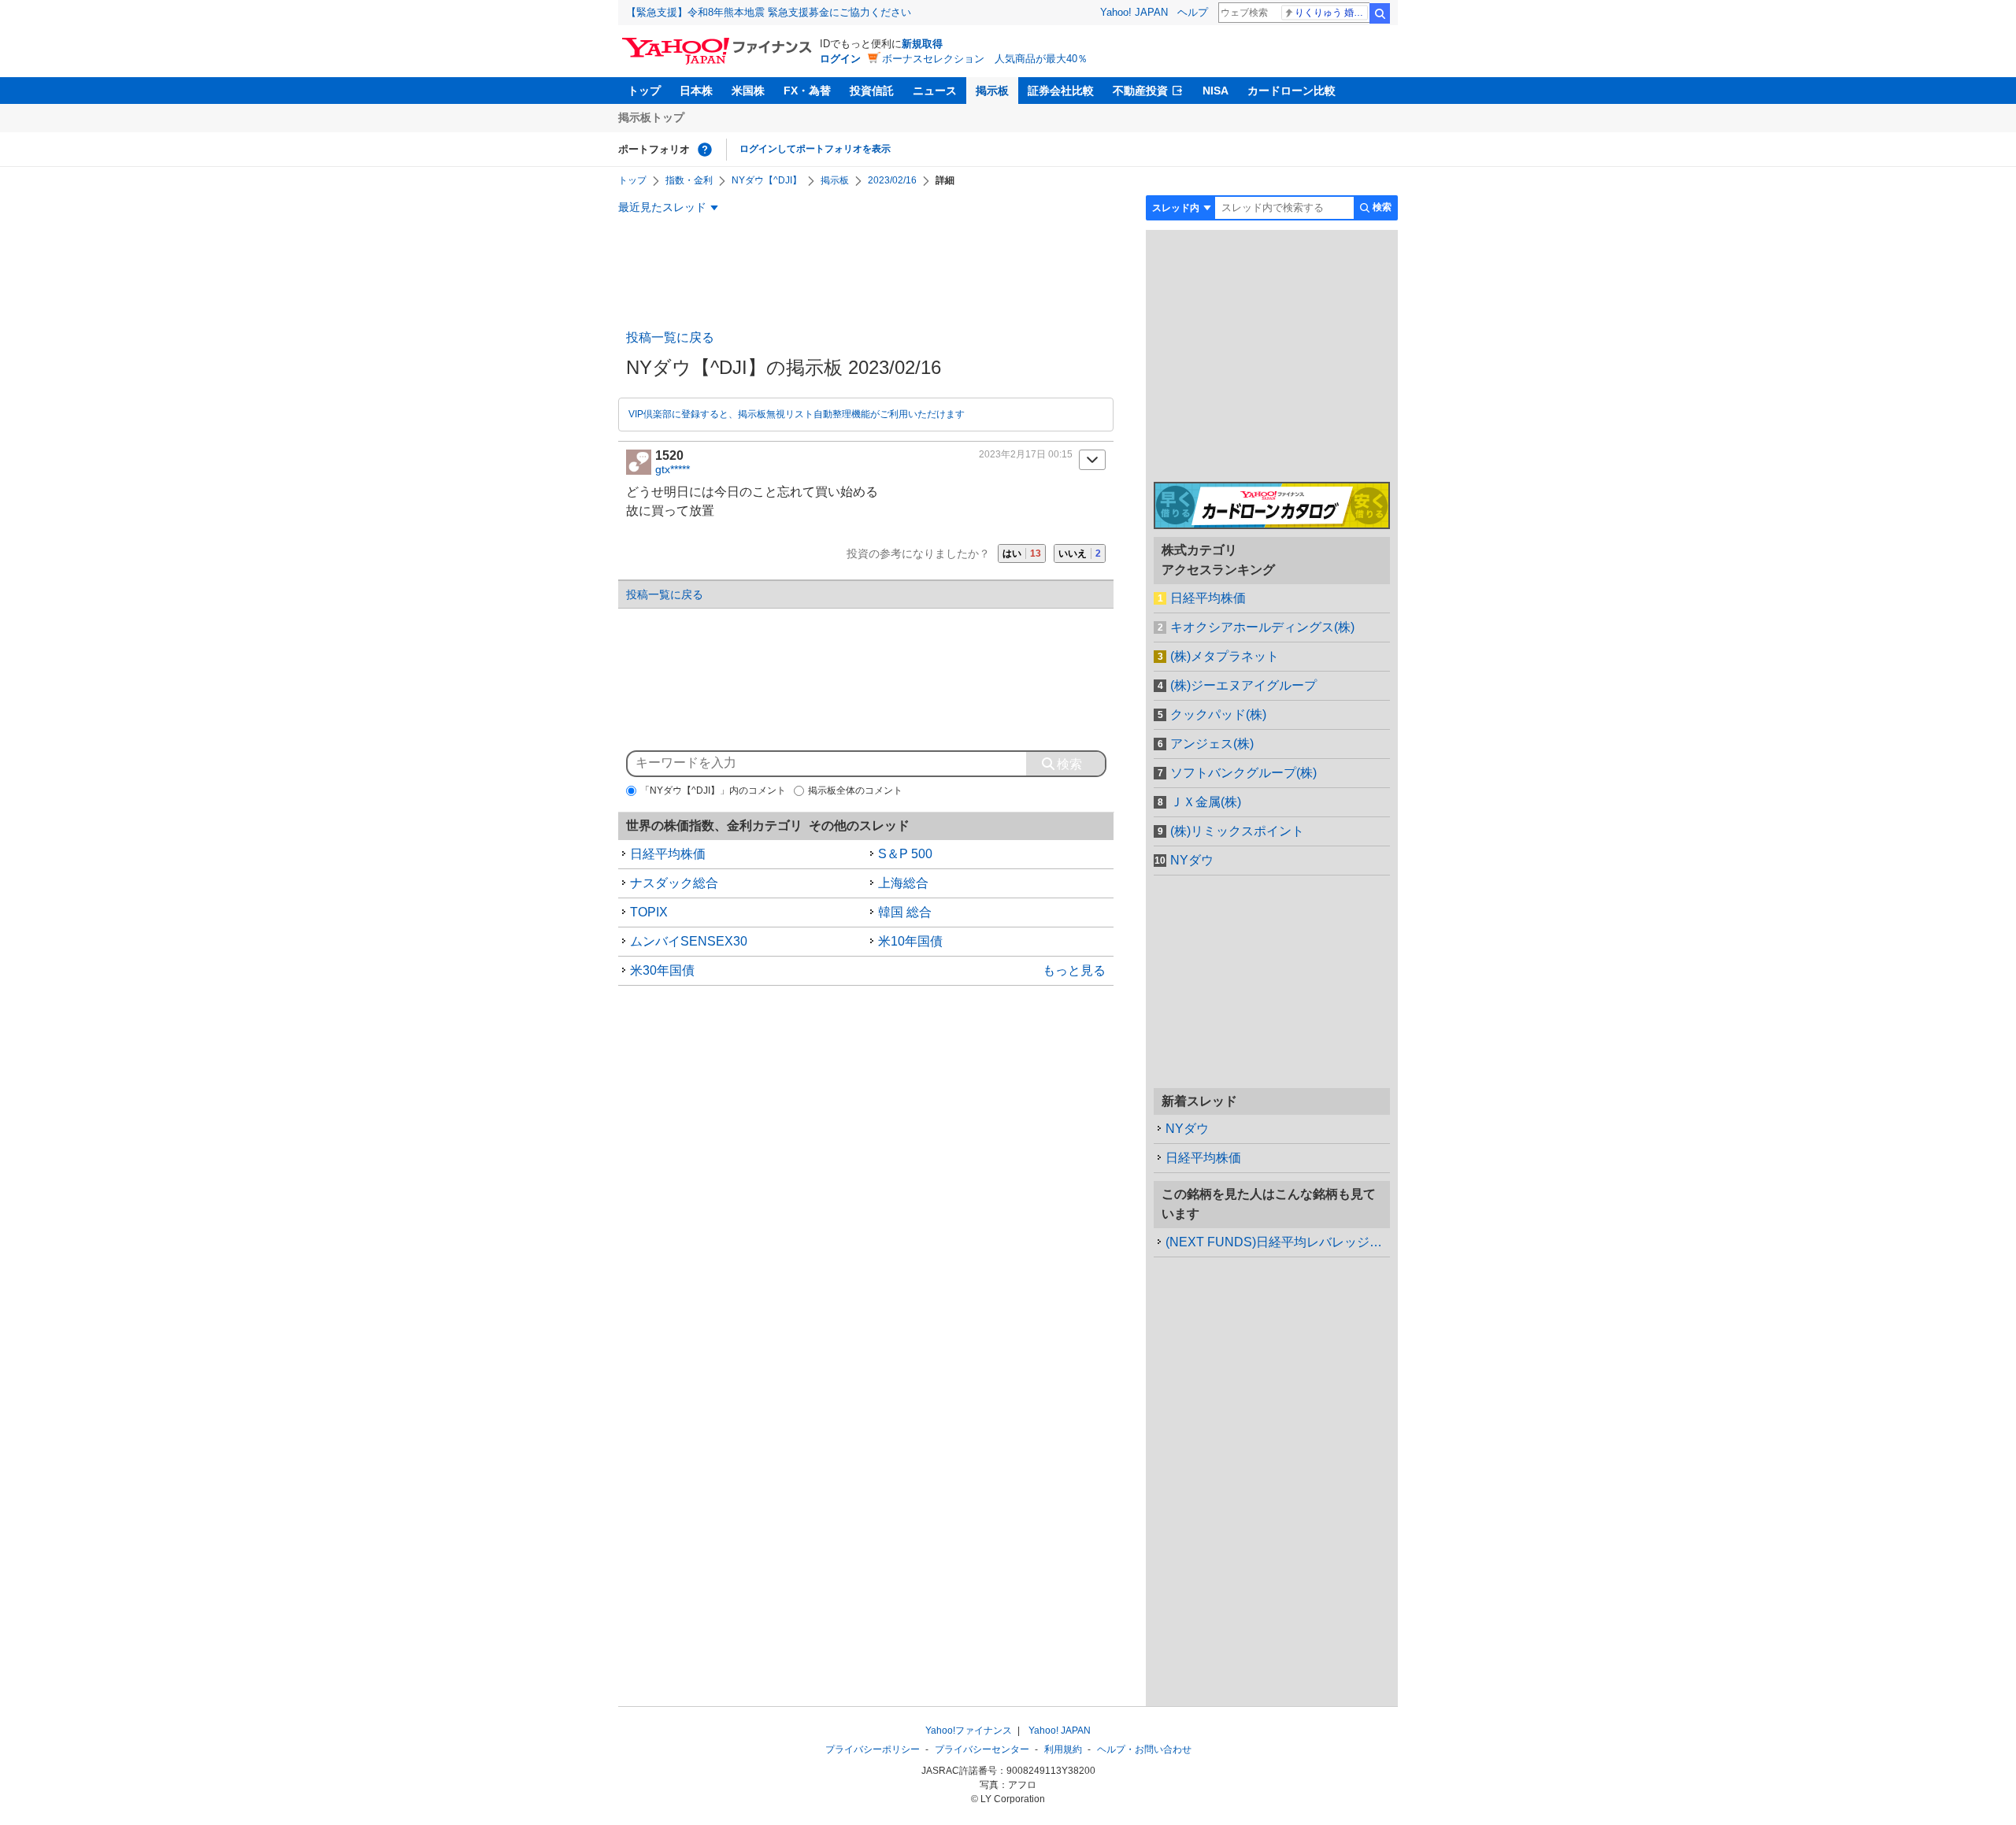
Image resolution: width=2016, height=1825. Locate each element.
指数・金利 (689, 180)
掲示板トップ (651, 117)
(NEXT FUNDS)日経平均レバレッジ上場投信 (1278, 1242)
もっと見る (1074, 970)
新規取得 (922, 44)
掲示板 (992, 91)
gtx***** (673, 469)
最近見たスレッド (662, 207)
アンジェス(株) (1212, 744)
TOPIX (649, 912)
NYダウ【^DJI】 (767, 180)
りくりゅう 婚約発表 (1331, 13)
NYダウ (1192, 860)
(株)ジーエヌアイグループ (1243, 685)
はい (1022, 553)
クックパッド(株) (1218, 714)
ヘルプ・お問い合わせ (1144, 1749)
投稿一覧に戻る (670, 337)
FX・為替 (807, 91)
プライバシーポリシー (873, 1749)
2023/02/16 (892, 180)
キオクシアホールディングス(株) (1262, 627)
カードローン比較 (1291, 91)
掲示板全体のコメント (855, 790)
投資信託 (872, 91)
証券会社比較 (1061, 91)
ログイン (840, 59)
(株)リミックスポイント (1237, 831)
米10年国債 (910, 941)
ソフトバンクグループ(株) (1243, 773)
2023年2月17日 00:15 (1026, 454)
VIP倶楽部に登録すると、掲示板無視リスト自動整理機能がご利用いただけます (797, 414)
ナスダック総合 (674, 883)
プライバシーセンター (982, 1749)
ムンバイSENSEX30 (689, 941)
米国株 (748, 91)
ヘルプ (1193, 12)
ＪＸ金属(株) (1206, 802)
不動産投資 (1140, 91)
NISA (1216, 91)
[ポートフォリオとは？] (705, 150)
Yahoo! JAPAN (1134, 12)
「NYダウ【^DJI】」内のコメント (713, 790)
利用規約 (1063, 1749)
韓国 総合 (905, 912)
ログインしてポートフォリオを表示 (815, 149)
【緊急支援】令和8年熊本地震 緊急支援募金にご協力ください (769, 12)
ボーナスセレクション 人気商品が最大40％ (985, 59)
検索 (1380, 13)
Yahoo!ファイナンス (969, 1731)
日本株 (696, 91)
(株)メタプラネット (1225, 656)
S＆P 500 (905, 854)
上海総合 (903, 883)
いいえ (1080, 553)
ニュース (935, 91)
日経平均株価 (668, 854)
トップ (644, 91)
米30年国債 (662, 970)
